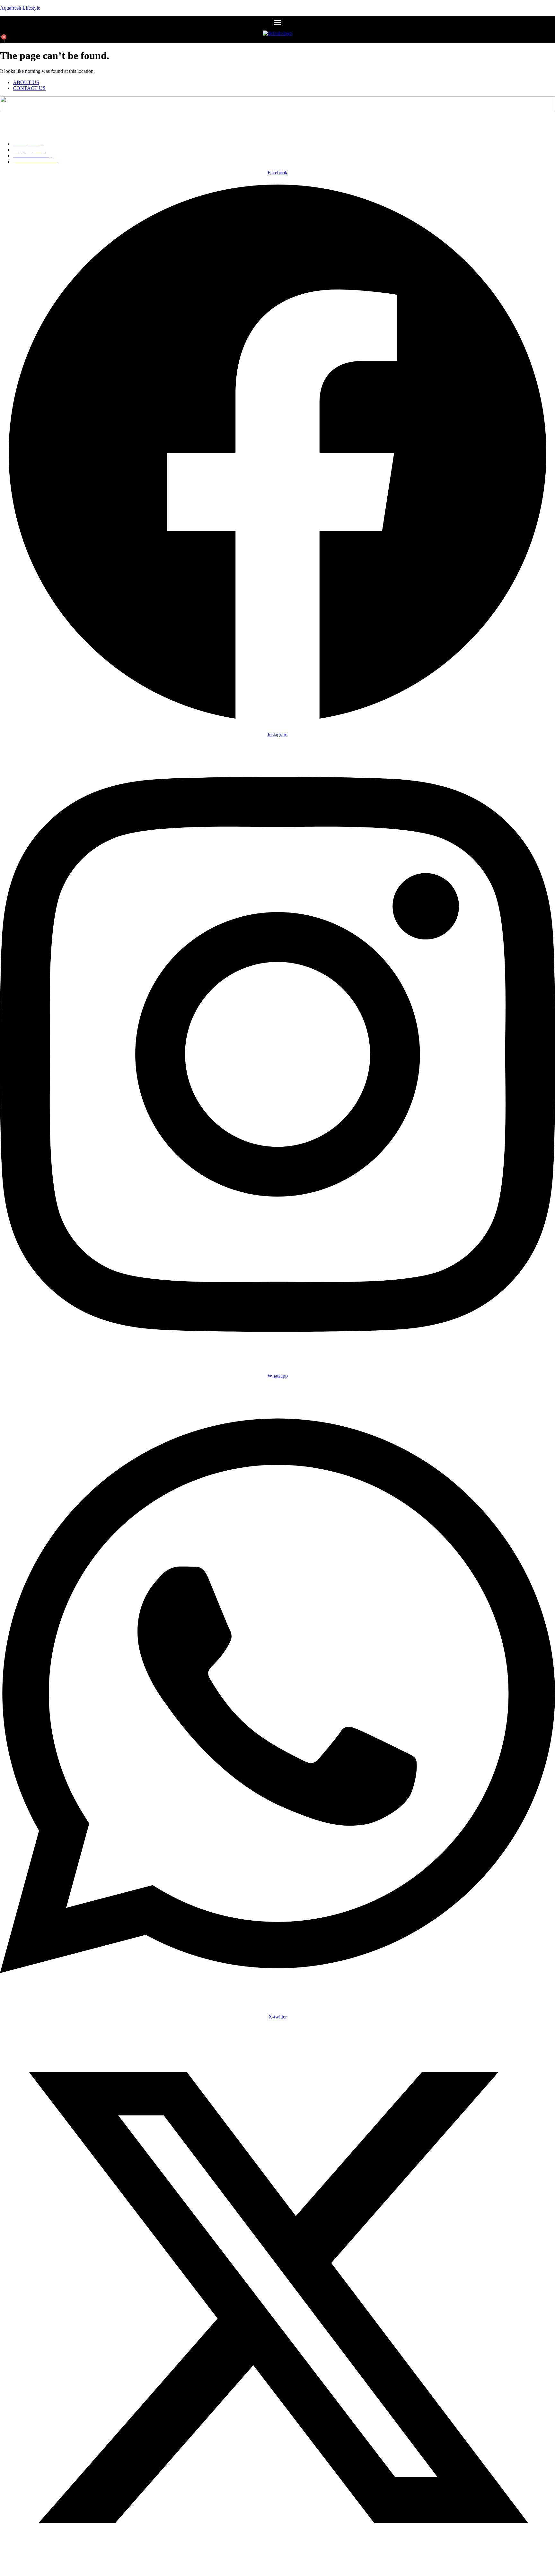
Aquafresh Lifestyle (20, 8)
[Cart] (2, 39)
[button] (277, 23)
